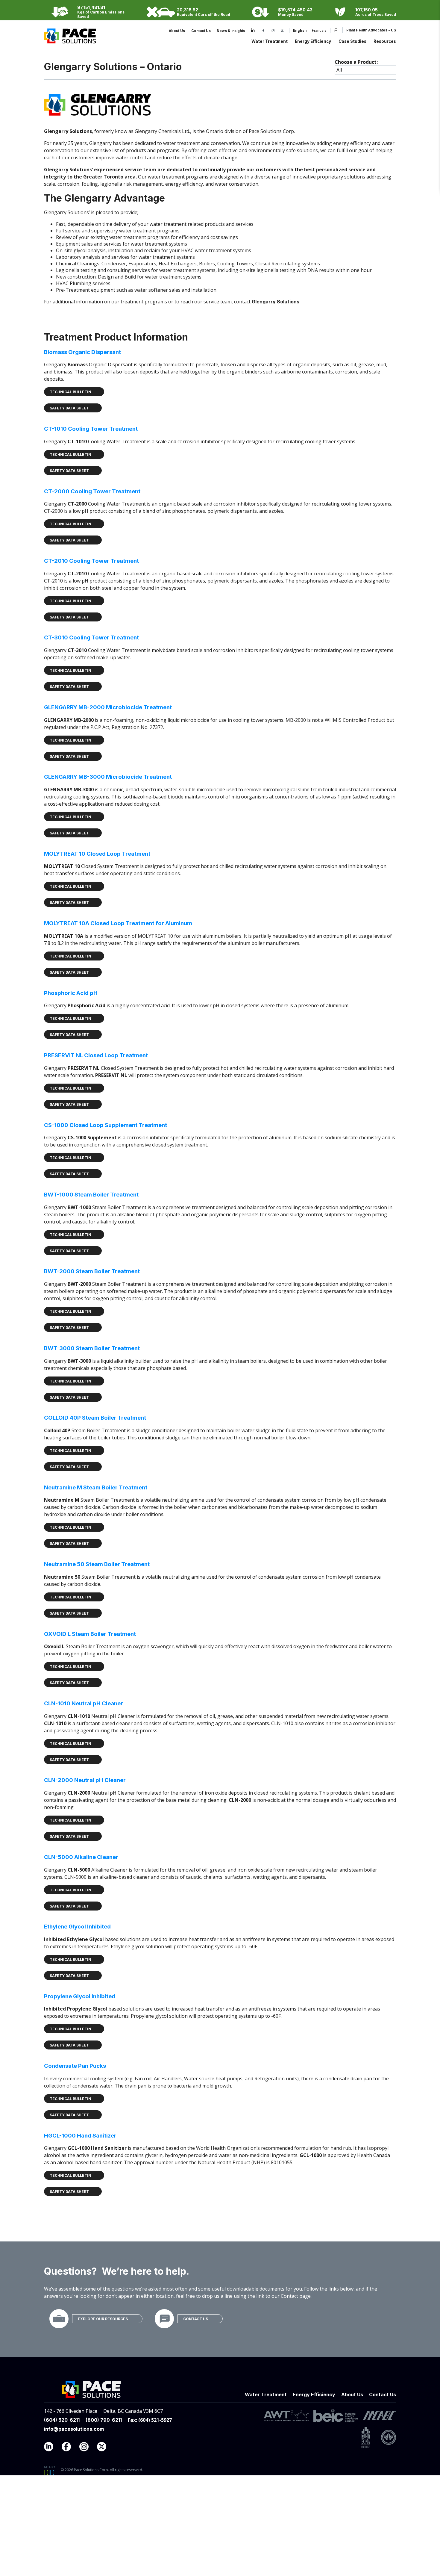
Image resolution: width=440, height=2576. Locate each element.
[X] (282, 31)
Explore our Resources (103, 2319)
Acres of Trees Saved (376, 15)
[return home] (70, 40)
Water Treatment (270, 41)
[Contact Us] (164, 2319)
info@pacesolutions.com (74, 2429)
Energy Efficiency (313, 41)
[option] (317, 31)
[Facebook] (263, 31)
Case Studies (352, 41)
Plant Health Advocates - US (371, 30)
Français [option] (319, 31)
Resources (385, 41)
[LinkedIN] (52, 2448)
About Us (177, 31)
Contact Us (201, 31)
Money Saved (291, 15)
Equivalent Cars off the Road (204, 15)
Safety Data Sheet (69, 408)
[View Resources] (59, 2319)
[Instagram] (273, 31)
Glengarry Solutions (276, 302)
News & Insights (231, 31)
